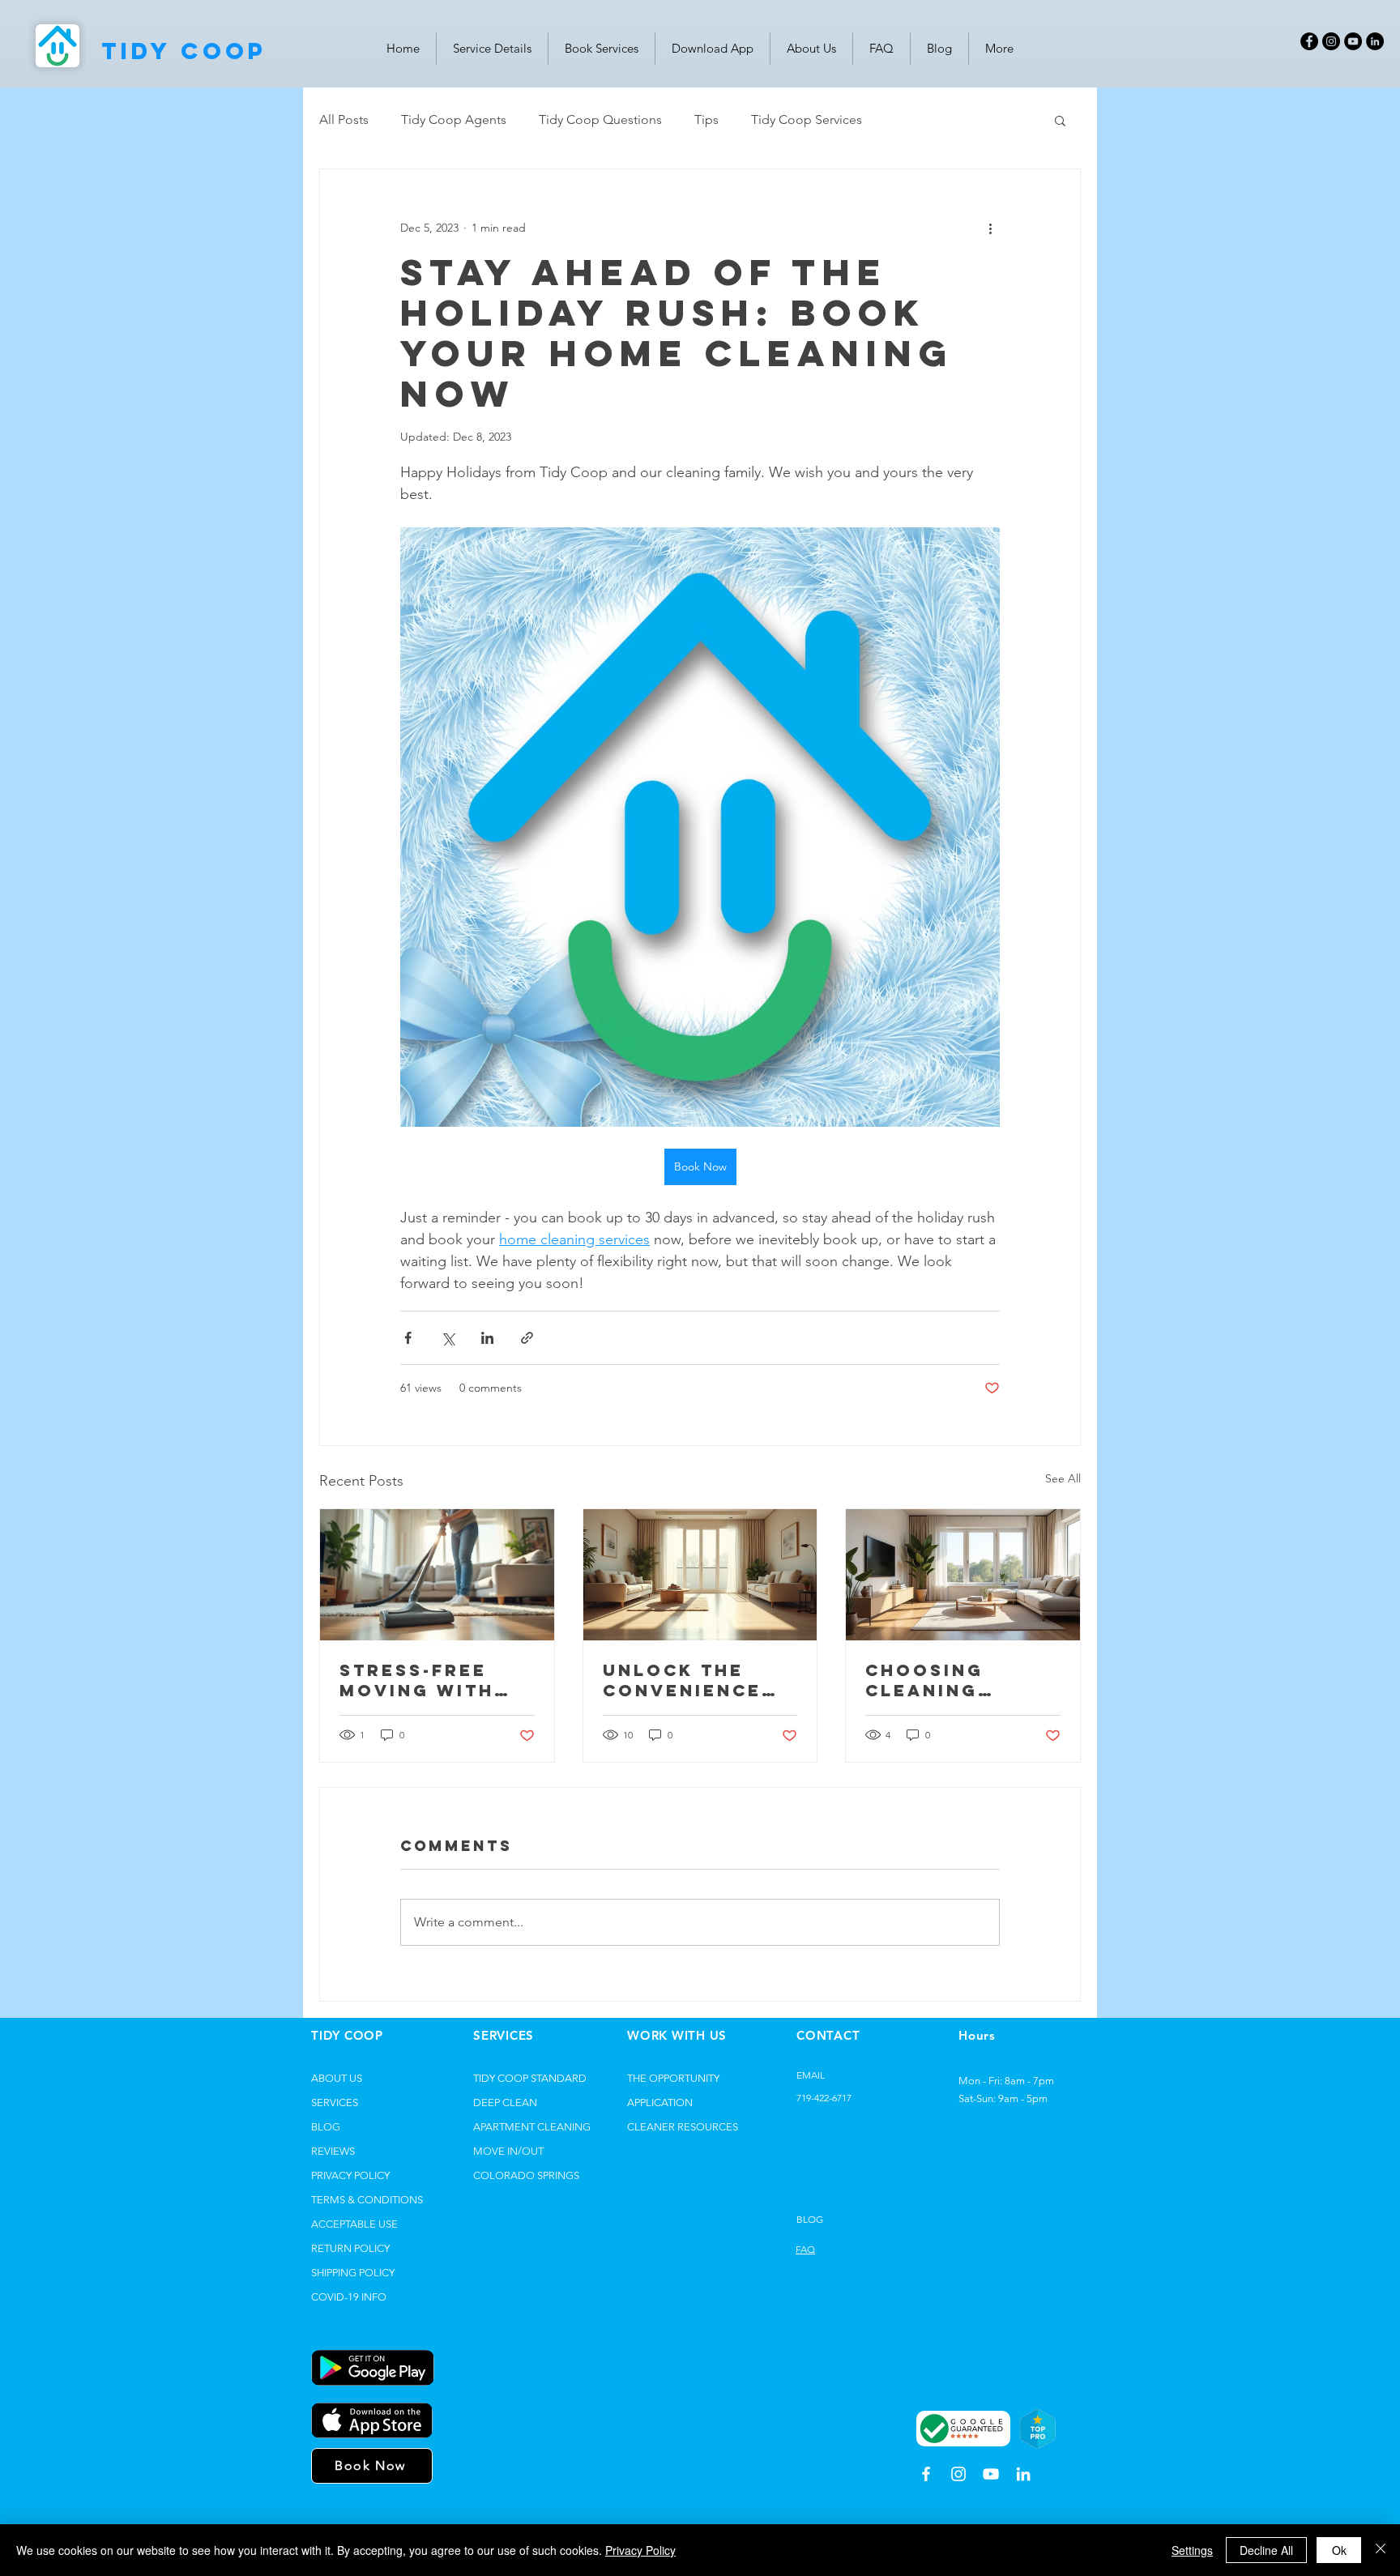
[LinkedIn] (1375, 41)
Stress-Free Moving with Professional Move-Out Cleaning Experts (424, 1680)
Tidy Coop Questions (600, 119)
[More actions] (990, 228)
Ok (1339, 2550)
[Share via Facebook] (408, 1338)
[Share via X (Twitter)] (448, 1338)
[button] (1060, 120)
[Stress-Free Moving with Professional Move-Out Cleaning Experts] (437, 1575)
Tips (706, 119)
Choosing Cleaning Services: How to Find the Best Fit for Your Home (954, 1680)
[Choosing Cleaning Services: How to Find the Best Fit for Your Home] (963, 1575)
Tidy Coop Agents (454, 119)
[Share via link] (527, 1338)
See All (1063, 1478)
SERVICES (335, 2103)
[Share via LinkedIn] (487, 1338)
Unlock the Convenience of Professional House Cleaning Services (687, 1680)
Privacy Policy (640, 2550)
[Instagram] (1331, 41)
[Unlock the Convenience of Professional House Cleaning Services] (700, 1575)
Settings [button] (1192, 2550)
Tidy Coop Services (807, 119)
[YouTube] (1353, 41)
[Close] (1381, 2550)
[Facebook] (1309, 41)
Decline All (1266, 2550)
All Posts (344, 119)
